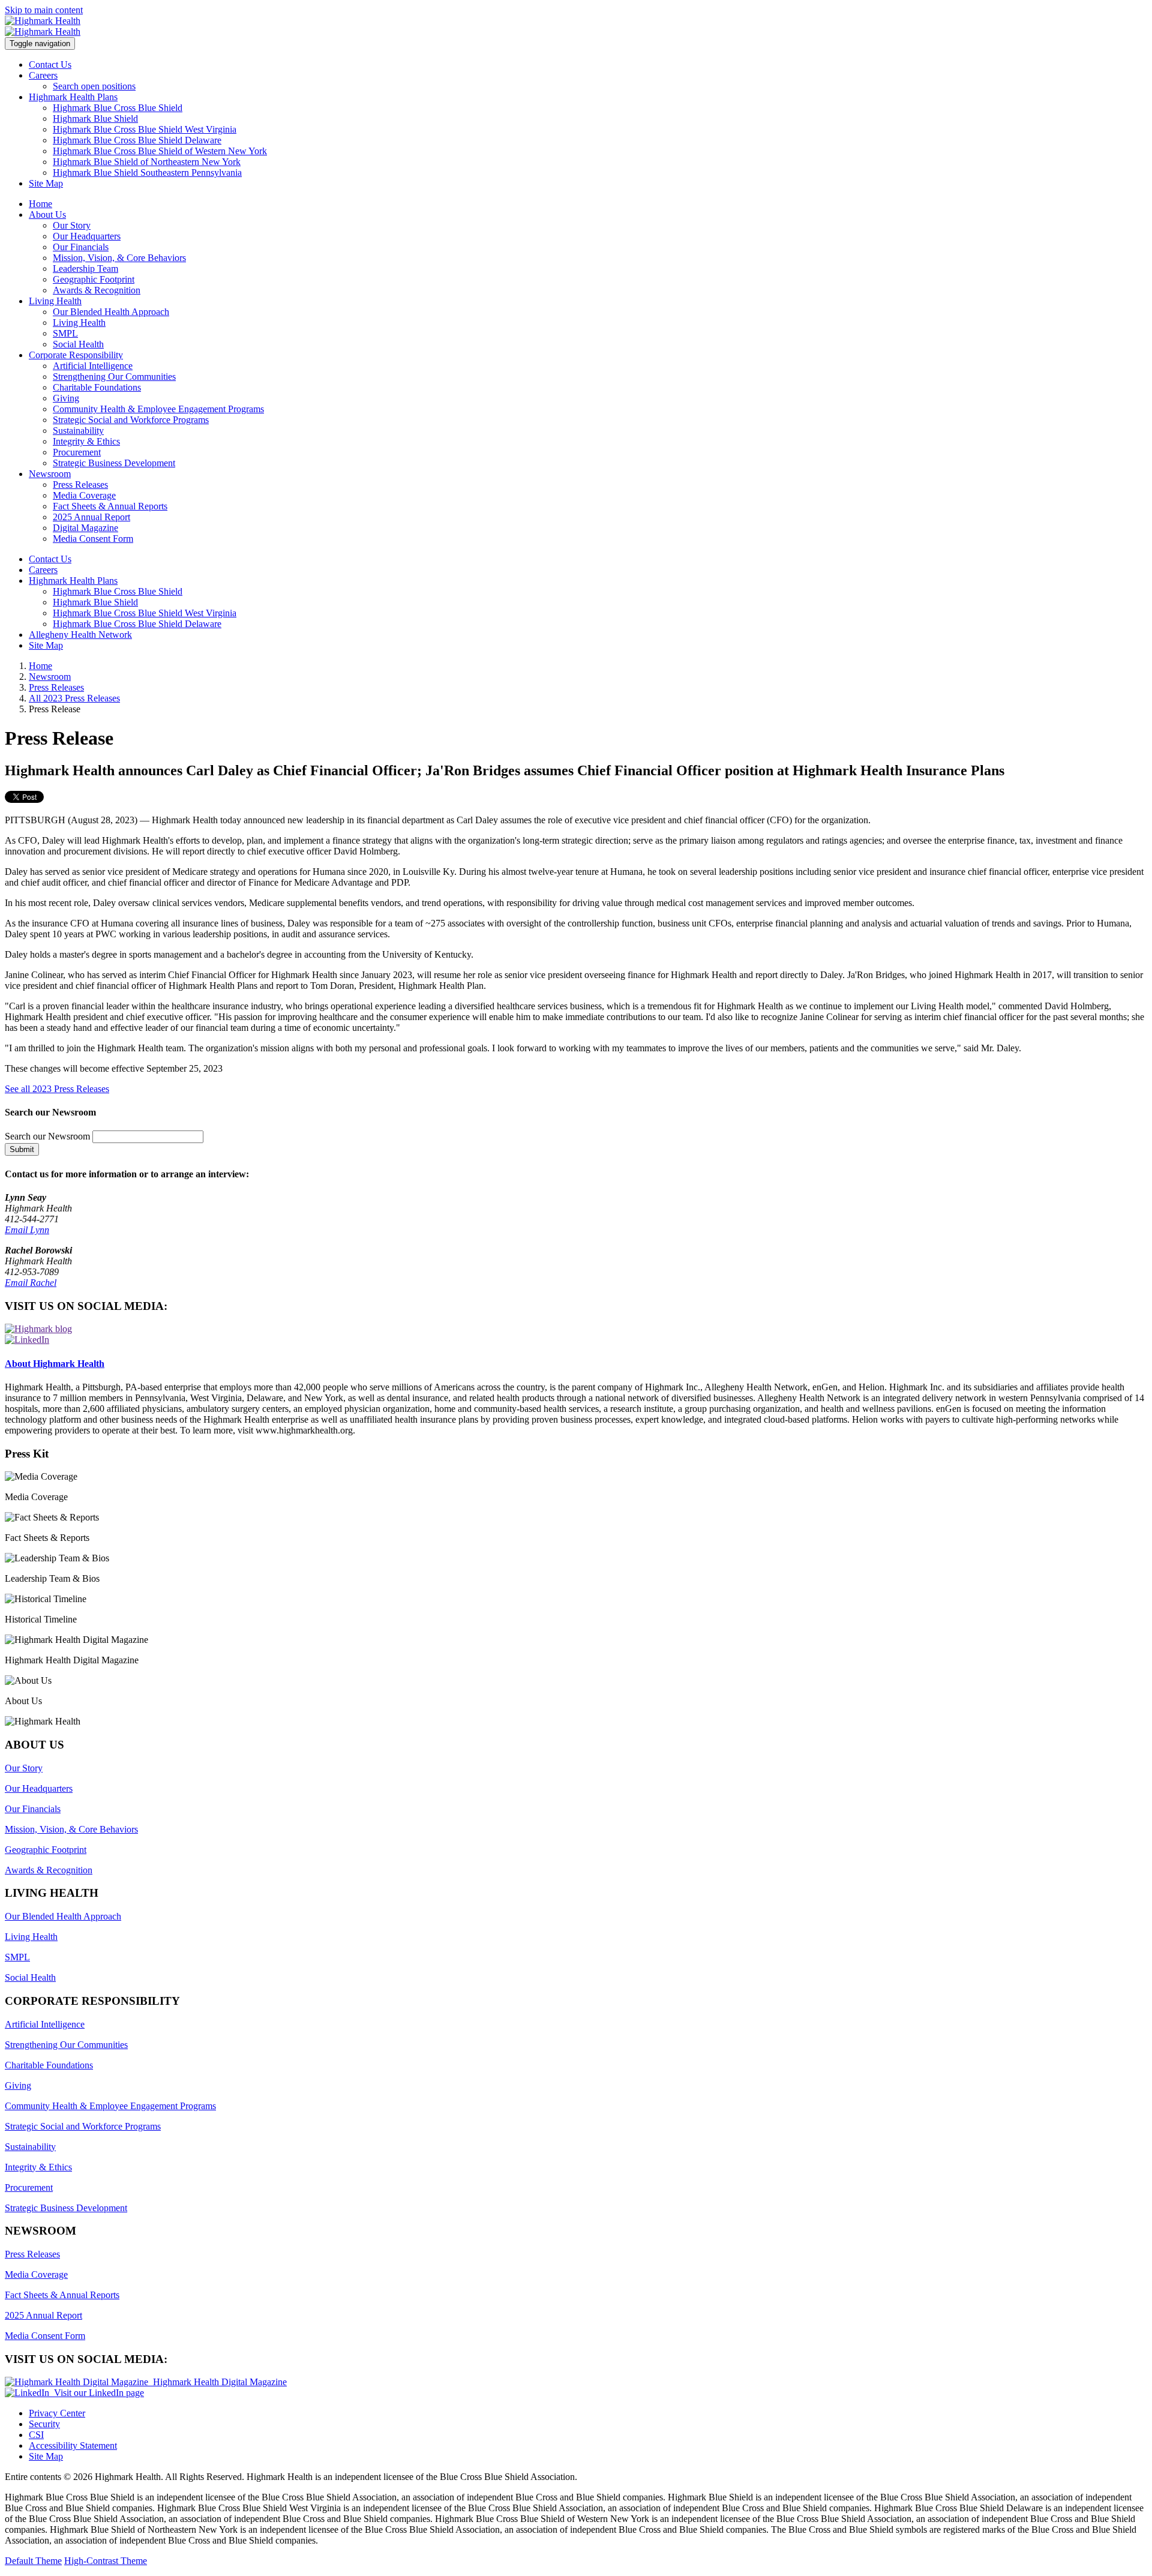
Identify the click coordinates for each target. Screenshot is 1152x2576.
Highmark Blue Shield (95, 119)
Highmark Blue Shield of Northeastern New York (147, 162)
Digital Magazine (85, 528)
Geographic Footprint (94, 279)
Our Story (72, 225)
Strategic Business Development (114, 463)
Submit (22, 1149)
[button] (576, 1487)
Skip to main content (44, 10)
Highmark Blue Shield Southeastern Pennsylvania (147, 173)
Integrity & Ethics (86, 441)
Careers (43, 570)
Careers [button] (43, 75)
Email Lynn (27, 1230)
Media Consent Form (93, 539)
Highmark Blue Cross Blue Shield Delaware (137, 140)
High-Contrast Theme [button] (106, 2561)
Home (40, 204)
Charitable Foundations (97, 387)
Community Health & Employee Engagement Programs (158, 409)
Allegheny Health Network (80, 635)
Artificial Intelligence (93, 366)
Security (44, 2424)
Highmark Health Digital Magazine (217, 2382)
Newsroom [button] (50, 474)
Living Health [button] (55, 301)
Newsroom (50, 677)
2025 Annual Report (91, 517)
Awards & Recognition (97, 290)
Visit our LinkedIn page (97, 2393)
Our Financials (81, 247)
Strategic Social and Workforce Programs (131, 420)
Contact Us (50, 65)
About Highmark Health (55, 1364)
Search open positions (94, 86)
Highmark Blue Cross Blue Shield (118, 108)
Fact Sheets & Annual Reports (110, 506)
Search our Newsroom (47, 1136)
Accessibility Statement (73, 2445)
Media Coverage (84, 495)
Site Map (46, 183)
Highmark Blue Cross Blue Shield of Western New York (160, 151)
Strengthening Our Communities (114, 377)
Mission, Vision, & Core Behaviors (119, 258)
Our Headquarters (87, 236)
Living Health (79, 323)
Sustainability (78, 431)
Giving (66, 398)
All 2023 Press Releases (74, 698)
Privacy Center (57, 2413)
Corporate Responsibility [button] (76, 355)
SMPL (65, 333)
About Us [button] (47, 215)
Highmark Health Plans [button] (73, 97)
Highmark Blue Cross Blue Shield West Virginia (145, 129)
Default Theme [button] (33, 2561)
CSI (36, 2435)
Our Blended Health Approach (111, 312)
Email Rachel (31, 1283)
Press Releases (80, 485)
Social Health (78, 344)
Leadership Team (85, 269)
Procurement (77, 452)
